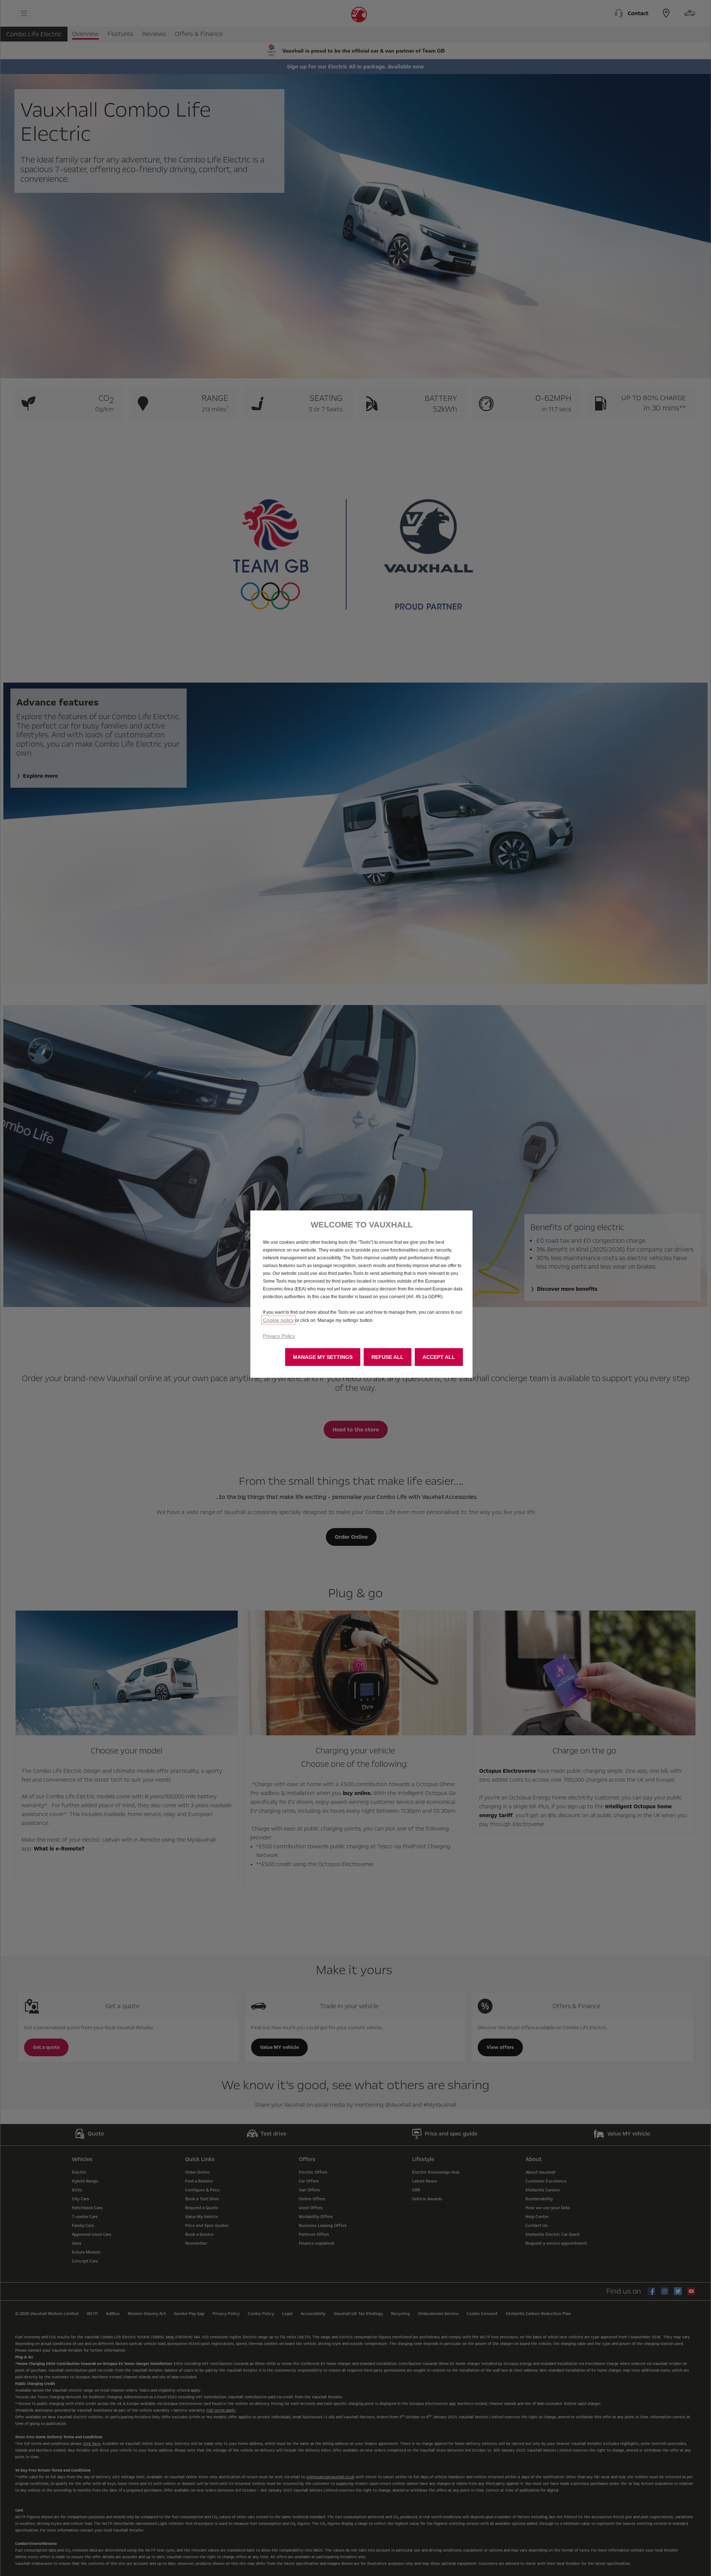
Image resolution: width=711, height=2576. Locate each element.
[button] (323, 1357)
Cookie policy (278, 1320)
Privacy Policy (279, 1336)
